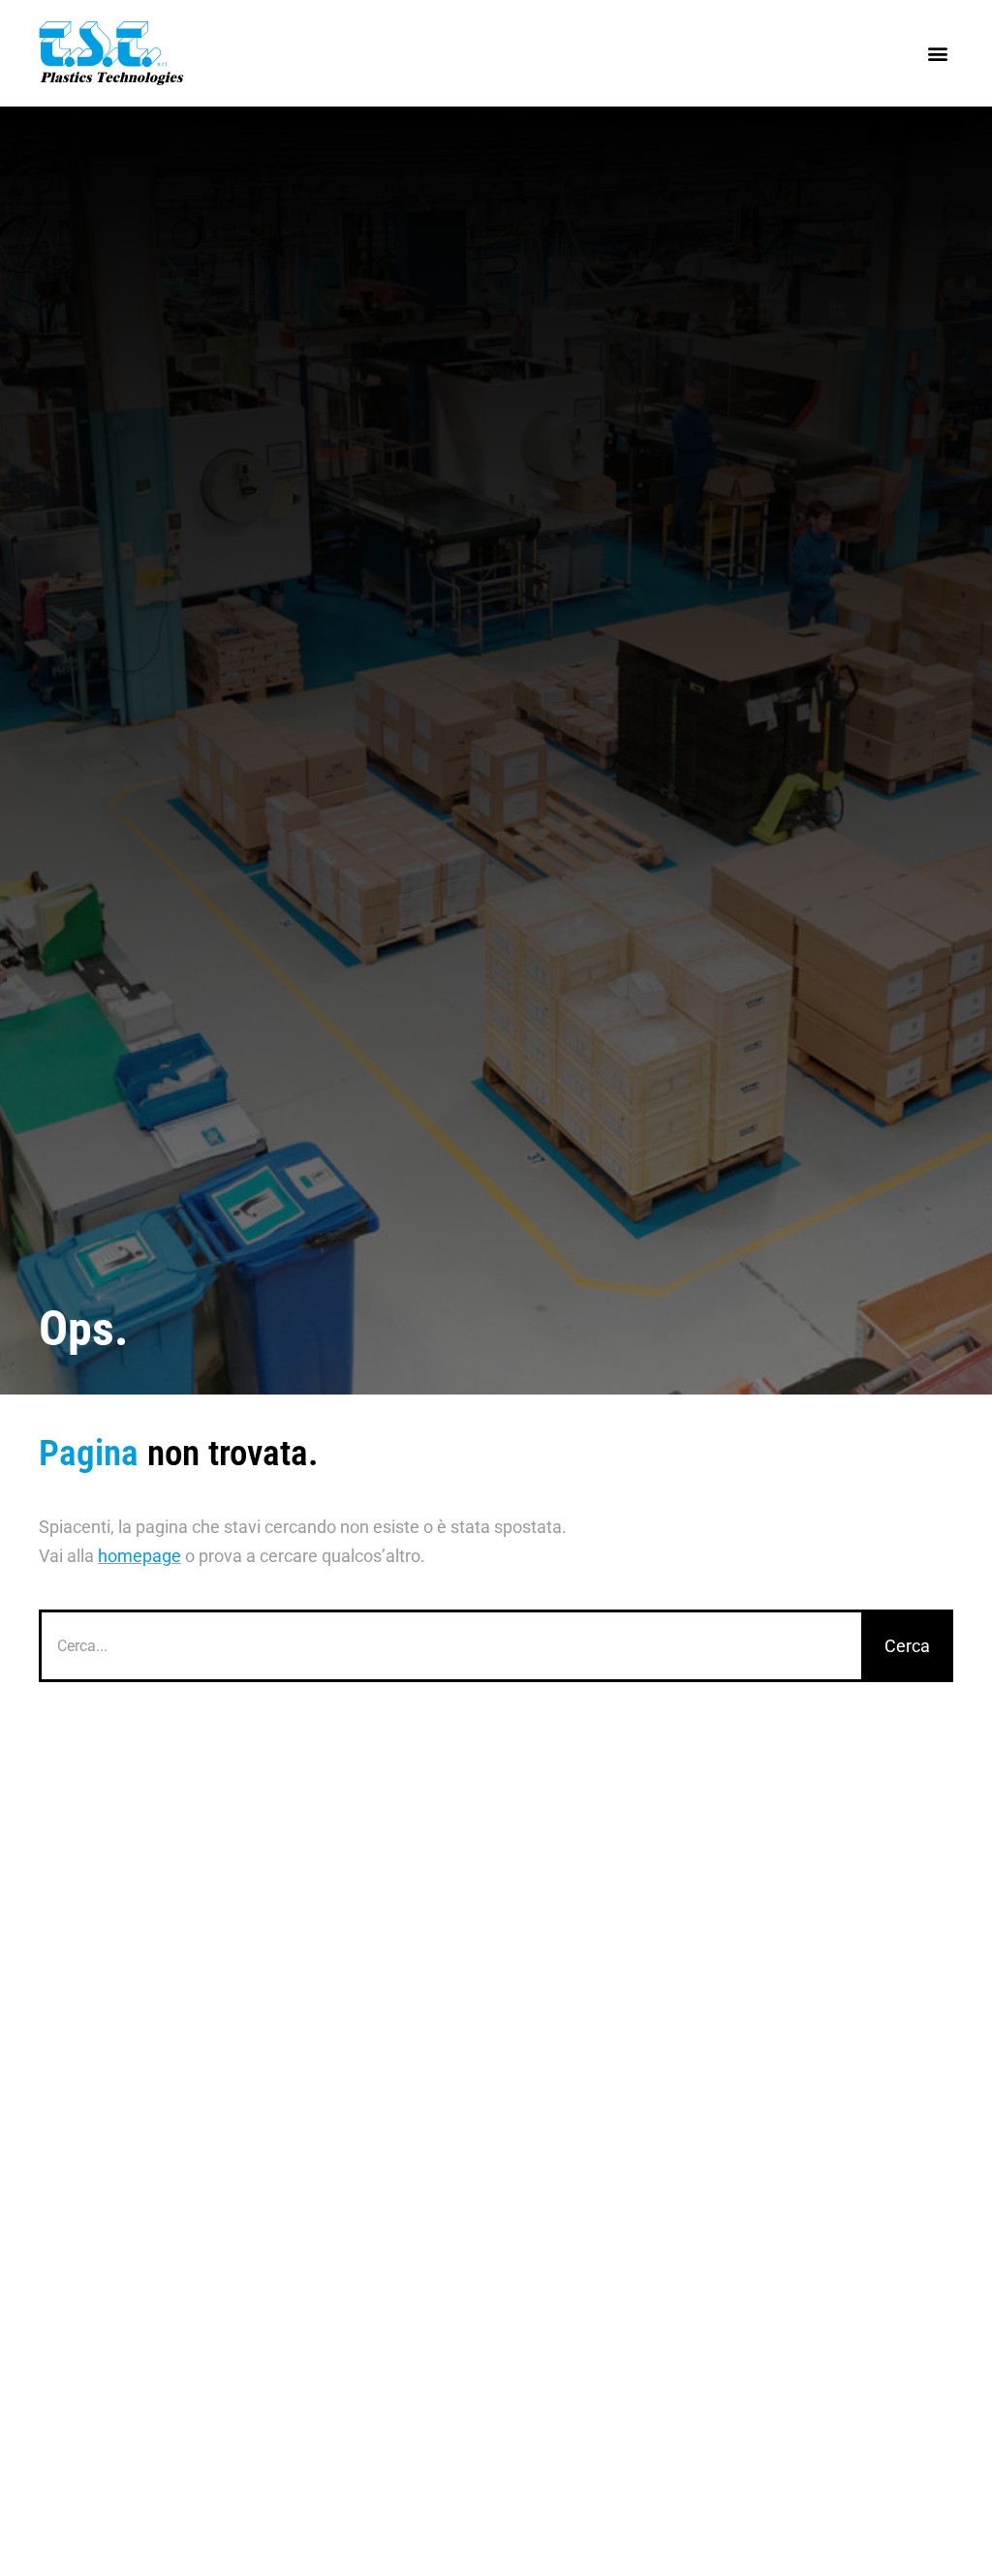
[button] (937, 54)
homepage (139, 1556)
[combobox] (450, 1646)
